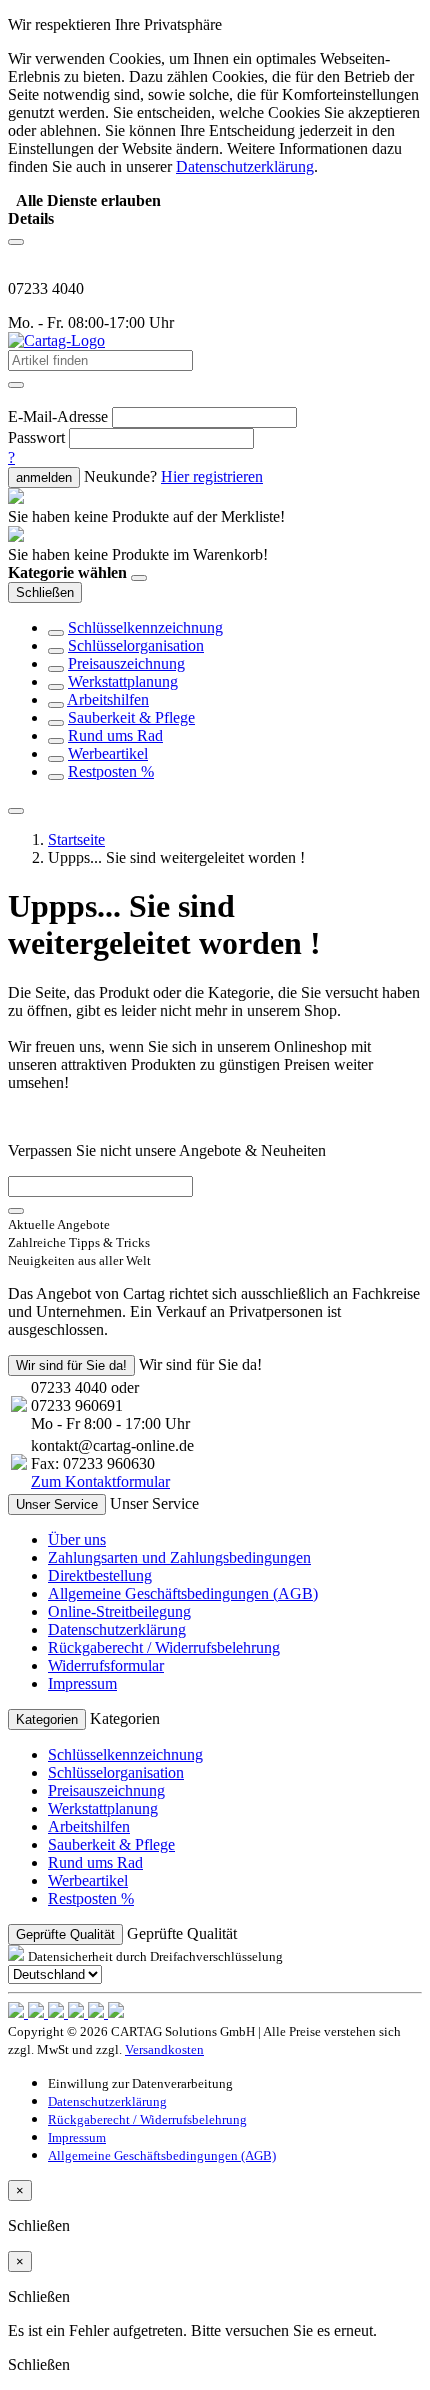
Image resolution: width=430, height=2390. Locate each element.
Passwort (36, 437)
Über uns (77, 1539)
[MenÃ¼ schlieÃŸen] (16, 811)
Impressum (82, 1683)
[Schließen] (139, 578)
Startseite (76, 839)
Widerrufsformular (106, 1665)
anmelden (44, 477)
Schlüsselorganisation (136, 645)
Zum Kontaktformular (100, 1481)
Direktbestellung (100, 1575)
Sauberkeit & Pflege (131, 717)
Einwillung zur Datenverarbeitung (140, 2083)
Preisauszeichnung (126, 663)
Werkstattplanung (123, 681)
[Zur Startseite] (56, 340)
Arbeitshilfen (108, 699)
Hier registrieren (212, 476)
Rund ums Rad (115, 735)
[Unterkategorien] (56, 633)
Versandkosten (164, 2049)
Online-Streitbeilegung (119, 1611)
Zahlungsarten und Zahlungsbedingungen (179, 1557)
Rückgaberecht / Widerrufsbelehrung (164, 1647)
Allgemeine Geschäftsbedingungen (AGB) (183, 1593)
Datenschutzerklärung (117, 1629)
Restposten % (111, 771)
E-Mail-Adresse (58, 416)
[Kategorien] (16, 242)
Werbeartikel (108, 753)
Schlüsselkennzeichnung (145, 627)
